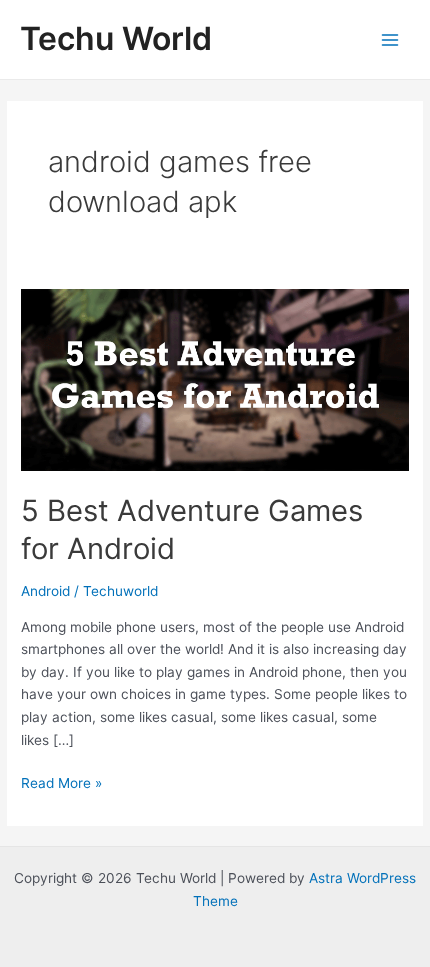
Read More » (61, 784)
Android (45, 591)
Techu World (116, 38)
